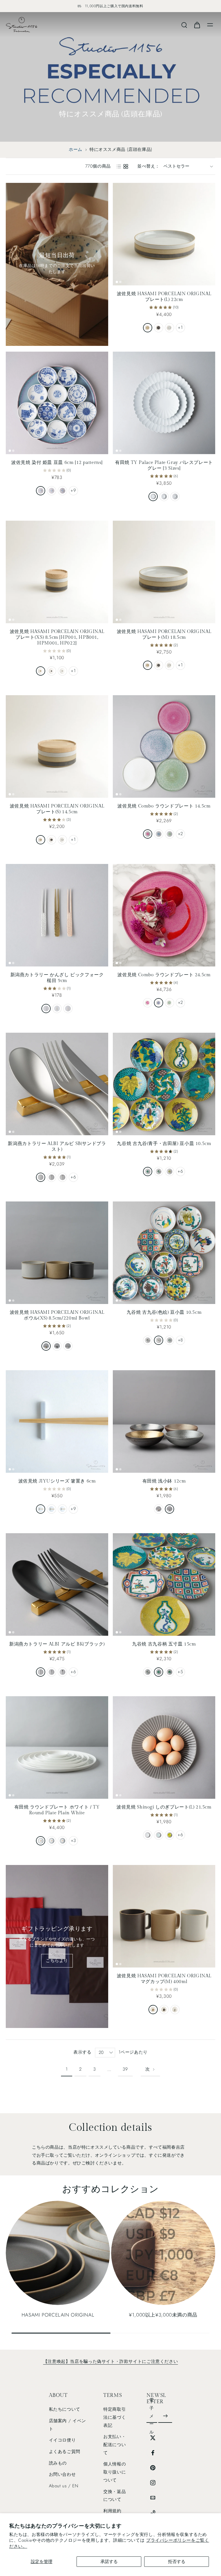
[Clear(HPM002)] (62, 840)
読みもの (58, 2463)
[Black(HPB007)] (57, 1346)
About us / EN (64, 2486)
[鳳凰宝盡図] (169, 1340)
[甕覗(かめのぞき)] (62, 1509)
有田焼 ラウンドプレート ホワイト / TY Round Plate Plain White (57, 1810)
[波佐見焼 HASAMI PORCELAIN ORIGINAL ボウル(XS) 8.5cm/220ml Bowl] (57, 1253)
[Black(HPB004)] (159, 328)
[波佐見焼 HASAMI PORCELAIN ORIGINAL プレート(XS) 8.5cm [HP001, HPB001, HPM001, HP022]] (57, 572)
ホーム (76, 149)
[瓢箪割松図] (169, 1172)
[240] (52, 1841)
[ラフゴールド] (159, 1509)
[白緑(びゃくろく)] (52, 1509)
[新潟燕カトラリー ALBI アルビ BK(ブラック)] (57, 1584)
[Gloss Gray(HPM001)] (62, 671)
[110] (175, 496)
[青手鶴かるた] (159, 1672)
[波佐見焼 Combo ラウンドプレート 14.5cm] (164, 746)
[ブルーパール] (159, 834)
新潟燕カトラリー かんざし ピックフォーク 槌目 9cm (57, 978)
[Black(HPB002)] (52, 840)
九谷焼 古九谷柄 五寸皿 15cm (164, 1644)
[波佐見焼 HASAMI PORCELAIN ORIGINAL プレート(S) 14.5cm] (57, 746)
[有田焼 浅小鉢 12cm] (164, 1421)
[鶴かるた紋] (148, 1172)
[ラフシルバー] (169, 1509)
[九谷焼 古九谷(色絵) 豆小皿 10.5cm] (164, 1253)
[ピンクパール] (148, 834)
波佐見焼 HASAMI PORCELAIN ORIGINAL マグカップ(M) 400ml (164, 1979)
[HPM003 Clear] (169, 665)
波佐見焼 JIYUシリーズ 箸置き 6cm (57, 1481)
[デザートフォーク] (52, 1177)
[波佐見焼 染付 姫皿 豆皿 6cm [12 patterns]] (57, 403)
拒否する (177, 2562)
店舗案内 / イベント (67, 2425)
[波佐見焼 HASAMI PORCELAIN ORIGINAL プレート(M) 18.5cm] (164, 572)
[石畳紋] (148, 1340)
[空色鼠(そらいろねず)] (41, 1509)
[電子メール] (153, 2498)
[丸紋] (41, 491)
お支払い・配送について (115, 2445)
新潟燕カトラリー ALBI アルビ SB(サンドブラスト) (57, 1147)
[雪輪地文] (52, 491)
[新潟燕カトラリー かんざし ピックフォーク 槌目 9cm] (57, 915)
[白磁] (148, 1835)
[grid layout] (126, 166)
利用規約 (112, 2511)
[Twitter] (153, 2438)
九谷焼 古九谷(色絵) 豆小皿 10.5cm (164, 1312)
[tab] (117, 282)
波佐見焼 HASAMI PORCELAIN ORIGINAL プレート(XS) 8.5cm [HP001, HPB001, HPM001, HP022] (57, 637)
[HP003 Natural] (148, 665)
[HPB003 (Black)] (159, 665)
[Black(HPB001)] (52, 671)
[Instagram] (153, 2483)
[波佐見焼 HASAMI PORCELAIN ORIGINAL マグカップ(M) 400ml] (164, 1916)
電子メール (152, 2416)
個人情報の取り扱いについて (115, 2472)
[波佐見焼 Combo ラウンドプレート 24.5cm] (164, 915)
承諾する (109, 2562)
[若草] (169, 1835)
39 (125, 2069)
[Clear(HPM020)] (175, 2010)
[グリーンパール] (169, 834)
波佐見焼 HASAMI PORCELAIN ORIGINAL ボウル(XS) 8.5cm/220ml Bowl (57, 1315)
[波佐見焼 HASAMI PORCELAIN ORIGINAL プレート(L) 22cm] (164, 234)
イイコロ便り (62, 2440)
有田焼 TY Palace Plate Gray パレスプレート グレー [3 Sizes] (164, 466)
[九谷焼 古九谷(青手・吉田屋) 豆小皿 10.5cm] (164, 1084)
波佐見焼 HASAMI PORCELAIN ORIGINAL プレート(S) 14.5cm (57, 809)
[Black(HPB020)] (164, 2010)
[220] (153, 496)
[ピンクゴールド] (68, 1009)
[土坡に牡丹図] (159, 1172)
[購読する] (165, 2416)
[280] (41, 1841)
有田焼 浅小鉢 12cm (164, 1481)
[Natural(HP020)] (153, 2010)
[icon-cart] (197, 25)
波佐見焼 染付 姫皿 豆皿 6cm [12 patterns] (57, 463)
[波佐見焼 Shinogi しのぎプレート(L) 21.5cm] (164, 1747)
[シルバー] (46, 1009)
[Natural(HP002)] (41, 840)
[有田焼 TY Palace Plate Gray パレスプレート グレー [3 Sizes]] (164, 403)
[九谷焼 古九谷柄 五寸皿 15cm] (164, 1584)
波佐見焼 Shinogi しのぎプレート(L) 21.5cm (164, 1807)
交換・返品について (115, 2495)
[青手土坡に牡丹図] (169, 1672)
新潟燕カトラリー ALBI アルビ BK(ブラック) (57, 1644)
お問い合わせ (62, 2474)
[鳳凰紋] (159, 1340)
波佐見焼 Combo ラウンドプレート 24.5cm (164, 975)
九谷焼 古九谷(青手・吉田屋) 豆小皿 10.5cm (164, 1144)
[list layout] (119, 166)
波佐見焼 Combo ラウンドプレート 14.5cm (164, 806)
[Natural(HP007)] (46, 1346)
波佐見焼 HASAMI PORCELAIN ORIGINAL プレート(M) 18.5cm (164, 635)
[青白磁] (159, 1835)
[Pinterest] (153, 2468)
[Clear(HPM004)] (169, 328)
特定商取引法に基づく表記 (115, 2417)
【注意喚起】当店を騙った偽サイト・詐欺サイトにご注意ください (110, 2361)
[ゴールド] (57, 1009)
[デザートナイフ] (41, 1177)
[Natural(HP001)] (41, 671)
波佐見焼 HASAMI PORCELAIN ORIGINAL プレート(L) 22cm (164, 297)
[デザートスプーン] (62, 1177)
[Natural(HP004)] (148, 328)
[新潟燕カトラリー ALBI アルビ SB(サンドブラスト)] (57, 1084)
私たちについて (65, 2409)
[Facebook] (153, 2453)
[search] (184, 25)
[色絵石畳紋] (148, 1672)
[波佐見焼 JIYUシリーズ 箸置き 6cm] (57, 1421)
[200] (62, 1841)
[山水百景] (62, 491)
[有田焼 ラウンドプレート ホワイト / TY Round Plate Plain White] (57, 1747)
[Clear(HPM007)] (68, 1346)
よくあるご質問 (65, 2452)
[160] (164, 496)
